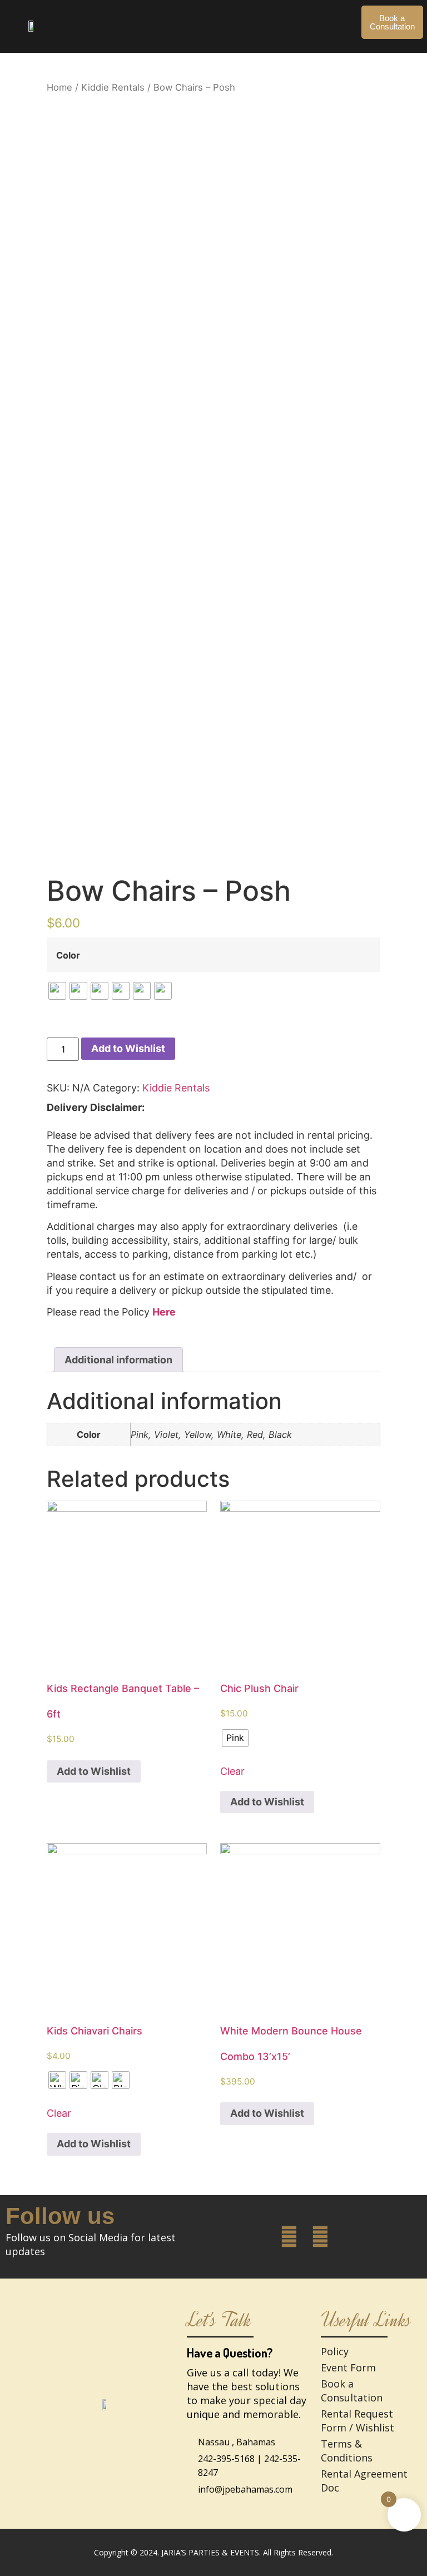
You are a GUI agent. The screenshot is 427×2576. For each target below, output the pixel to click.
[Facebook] (289, 2237)
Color (68, 955)
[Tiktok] (352, 2237)
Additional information (118, 1360)
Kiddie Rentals (113, 87)
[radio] (57, 991)
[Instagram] (320, 2237)
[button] (210, 17)
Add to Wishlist (128, 1048)
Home (59, 87)
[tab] (118, 1360)
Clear (232, 1771)
